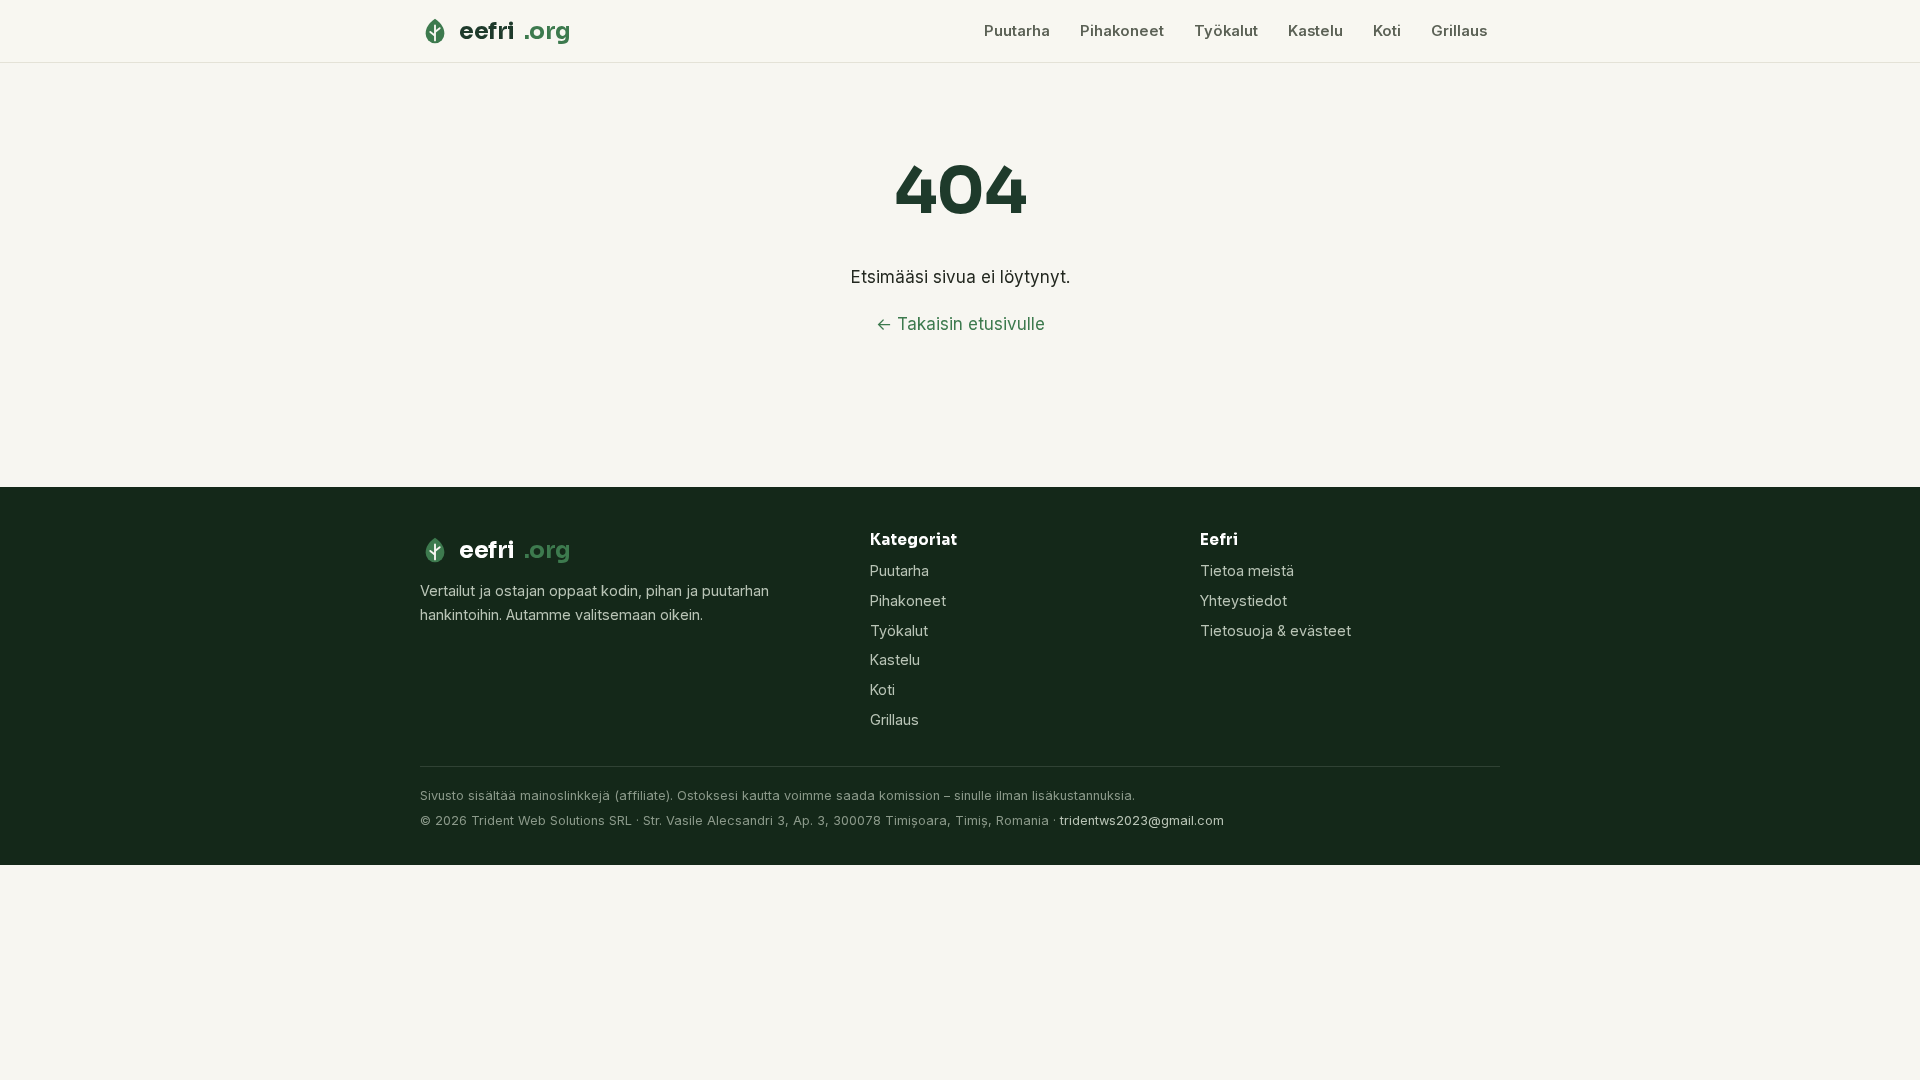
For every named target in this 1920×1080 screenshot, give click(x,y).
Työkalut (1226, 31)
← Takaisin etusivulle (960, 324)
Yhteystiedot (1243, 600)
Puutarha (1017, 31)
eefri (515, 31)
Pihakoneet (1122, 31)
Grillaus (1459, 31)
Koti (1387, 31)
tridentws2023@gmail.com (1142, 820)
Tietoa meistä (1247, 570)
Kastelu (1315, 31)
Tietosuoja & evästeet (1275, 630)
